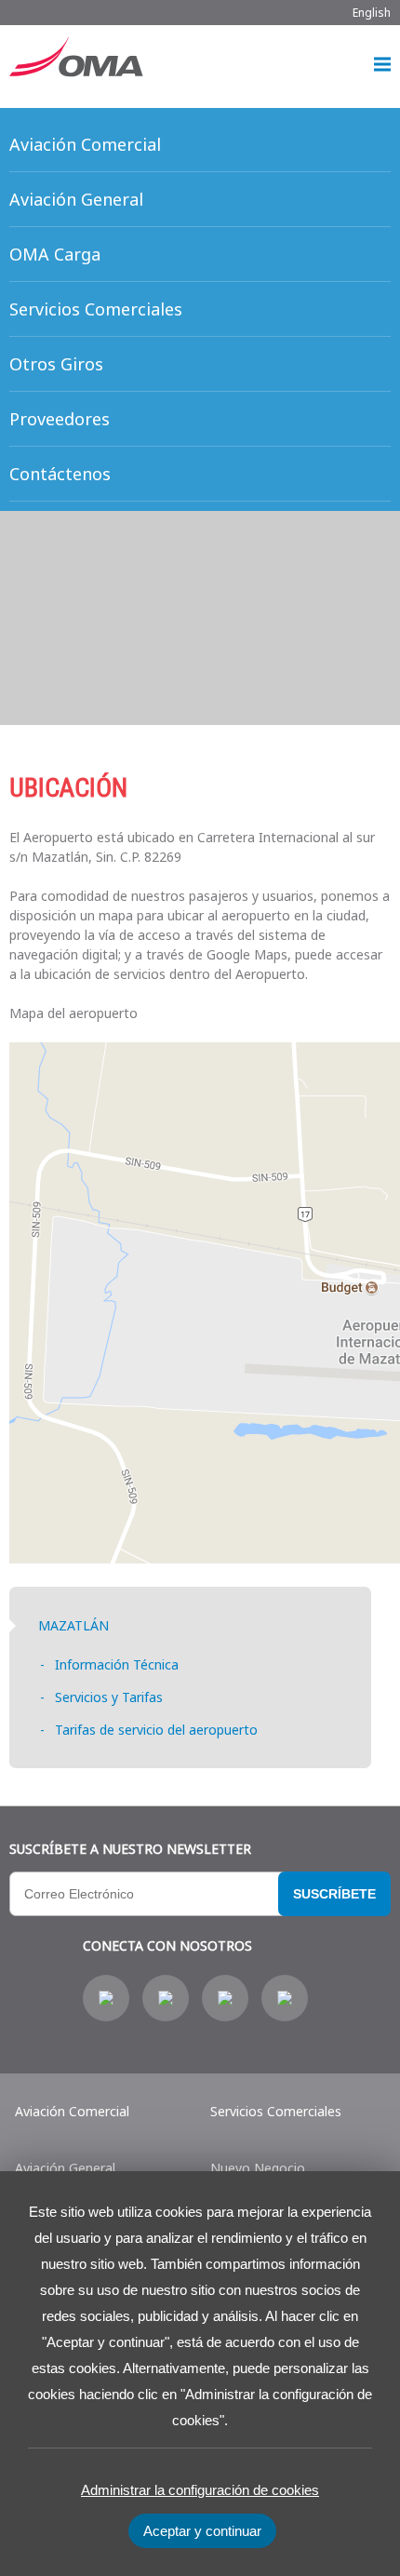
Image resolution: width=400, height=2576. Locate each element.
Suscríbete (334, 1894)
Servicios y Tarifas (109, 1697)
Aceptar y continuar (202, 2531)
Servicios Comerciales (276, 2111)
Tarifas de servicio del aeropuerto (156, 1730)
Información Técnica (117, 1664)
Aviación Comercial (72, 2111)
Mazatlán (73, 1625)
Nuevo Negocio (258, 2168)
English (372, 13)
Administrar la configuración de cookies (200, 2490)
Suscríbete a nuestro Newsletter (130, 1849)
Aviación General (65, 2168)
